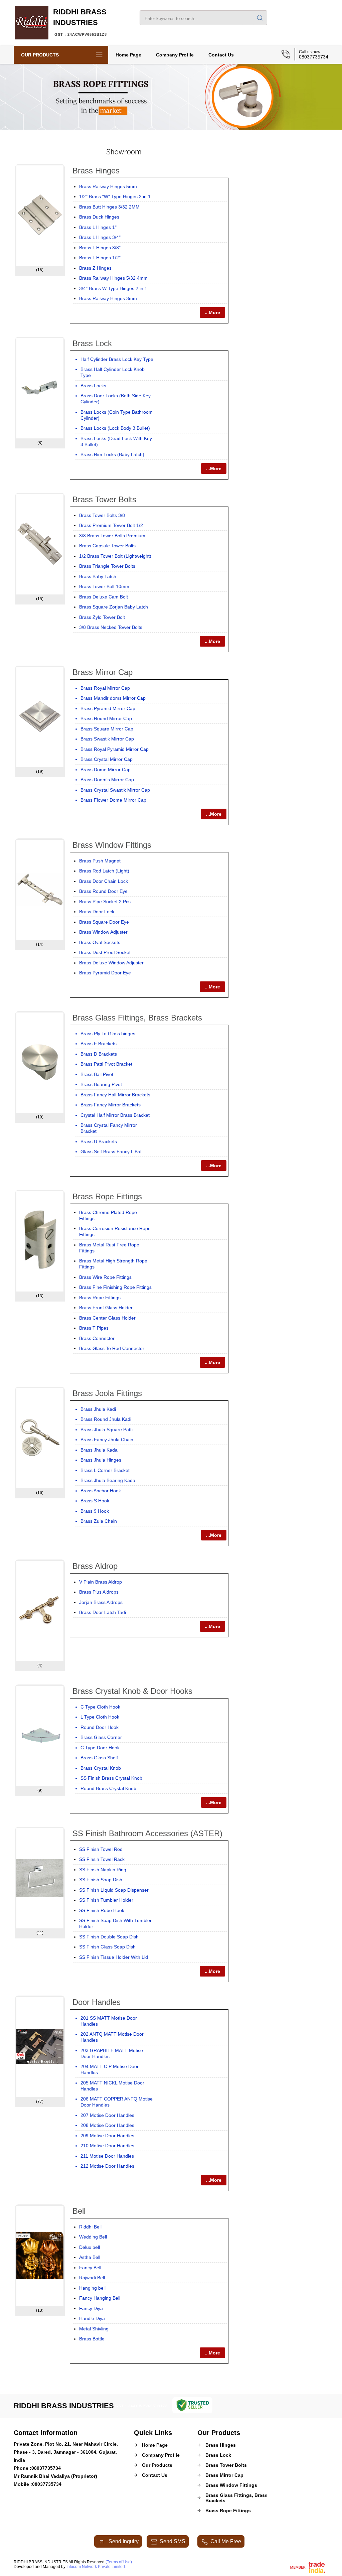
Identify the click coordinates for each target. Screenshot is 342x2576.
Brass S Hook (95, 1501)
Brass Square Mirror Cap (107, 729)
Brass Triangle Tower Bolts (107, 566)
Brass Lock (92, 343)
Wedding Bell (93, 2237)
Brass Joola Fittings (107, 1393)
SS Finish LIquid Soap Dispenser (114, 1890)
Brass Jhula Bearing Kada (108, 1480)
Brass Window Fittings (112, 845)
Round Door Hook (100, 1727)
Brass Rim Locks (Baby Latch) (112, 454)
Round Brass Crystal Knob (108, 1788)
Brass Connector (97, 1338)
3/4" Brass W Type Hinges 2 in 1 (113, 288)
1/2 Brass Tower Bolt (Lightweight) (115, 556)
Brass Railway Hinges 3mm (108, 298)
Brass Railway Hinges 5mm (108, 186)
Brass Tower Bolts (104, 499)
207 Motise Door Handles (107, 2115)
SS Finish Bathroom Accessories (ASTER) (147, 1833)
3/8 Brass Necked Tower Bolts (111, 627)
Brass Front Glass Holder (106, 1308)
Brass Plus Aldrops (99, 1592)
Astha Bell (90, 2257)
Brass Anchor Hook (101, 1491)
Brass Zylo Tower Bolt (102, 617)
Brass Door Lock (97, 912)
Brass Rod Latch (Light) (104, 871)
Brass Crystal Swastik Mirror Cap (115, 790)
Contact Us (221, 55)
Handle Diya (92, 2318)
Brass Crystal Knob (101, 1768)
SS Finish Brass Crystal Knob (111, 1778)
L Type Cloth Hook (100, 1717)
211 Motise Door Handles (107, 2156)
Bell (79, 2211)
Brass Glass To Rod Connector (112, 1348)
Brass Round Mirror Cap (106, 718)
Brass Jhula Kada (99, 1450)
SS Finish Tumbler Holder (106, 1900)
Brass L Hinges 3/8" (100, 248)
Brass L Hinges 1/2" (100, 258)
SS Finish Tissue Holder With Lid (114, 1957)
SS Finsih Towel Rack (102, 1859)
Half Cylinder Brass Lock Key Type (117, 359)
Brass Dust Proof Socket (105, 952)
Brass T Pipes (94, 1328)
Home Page (128, 55)
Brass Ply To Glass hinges (108, 1034)
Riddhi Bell (90, 2227)
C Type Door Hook (100, 1748)
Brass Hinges (96, 171)
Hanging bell (92, 2288)
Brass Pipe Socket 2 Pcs (105, 902)
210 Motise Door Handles (107, 2146)
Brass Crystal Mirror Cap (107, 759)
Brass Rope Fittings (107, 1196)
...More (212, 312)
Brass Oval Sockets (100, 942)
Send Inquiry (123, 2541)
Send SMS (173, 2541)
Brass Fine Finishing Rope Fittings (115, 1287)
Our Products (40, 55)
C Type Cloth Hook (100, 1707)
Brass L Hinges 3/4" (100, 237)
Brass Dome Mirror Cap (106, 770)
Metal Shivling (94, 2329)
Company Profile (175, 55)
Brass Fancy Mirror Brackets (111, 1105)
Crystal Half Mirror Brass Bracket (115, 1115)
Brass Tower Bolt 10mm (104, 586)
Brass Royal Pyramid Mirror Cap (115, 749)
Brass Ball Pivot (97, 1074)
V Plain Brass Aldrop (101, 1582)
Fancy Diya (91, 2308)
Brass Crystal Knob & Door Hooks (132, 1691)
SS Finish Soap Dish (101, 1880)
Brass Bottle (92, 2339)
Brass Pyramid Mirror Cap (108, 708)
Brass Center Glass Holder (107, 1318)
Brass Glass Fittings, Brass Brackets (137, 1018)
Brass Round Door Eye (103, 891)
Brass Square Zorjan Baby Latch (114, 607)
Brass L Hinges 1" (98, 227)
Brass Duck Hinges (99, 217)
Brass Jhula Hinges (101, 1460)
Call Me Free (226, 2541)
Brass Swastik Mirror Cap (107, 739)
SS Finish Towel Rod (101, 1849)
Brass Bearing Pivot (101, 1084)
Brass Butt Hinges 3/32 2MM (109, 207)
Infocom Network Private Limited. (96, 2567)
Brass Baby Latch (98, 576)
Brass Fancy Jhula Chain (107, 1440)
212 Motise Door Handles (107, 2166)
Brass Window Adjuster (103, 932)
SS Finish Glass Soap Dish (107, 1947)
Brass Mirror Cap (103, 672)
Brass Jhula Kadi (98, 1409)
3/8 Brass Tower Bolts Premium (112, 536)
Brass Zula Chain (99, 1521)
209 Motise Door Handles (107, 2136)
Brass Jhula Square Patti (107, 1430)
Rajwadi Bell (92, 2278)
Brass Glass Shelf (99, 1758)
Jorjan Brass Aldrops (101, 1602)
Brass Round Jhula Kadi (106, 1419)
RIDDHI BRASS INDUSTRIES (80, 22)
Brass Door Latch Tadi (103, 1612)
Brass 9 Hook (95, 1511)
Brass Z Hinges (95, 268)
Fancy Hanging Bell (100, 2298)
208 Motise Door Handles (107, 2125)
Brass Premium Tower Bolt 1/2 (111, 525)
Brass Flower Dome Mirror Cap (113, 800)
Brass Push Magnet (100, 861)
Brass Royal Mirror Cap (105, 688)
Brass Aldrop (95, 1566)
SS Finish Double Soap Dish (109, 1937)
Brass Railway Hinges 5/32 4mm (113, 278)
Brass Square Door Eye (104, 922)
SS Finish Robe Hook (102, 1910)
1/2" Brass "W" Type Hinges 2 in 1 (115, 196)
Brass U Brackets (99, 1141)
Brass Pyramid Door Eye (105, 973)
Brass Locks (93, 386)
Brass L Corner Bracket (105, 1470)
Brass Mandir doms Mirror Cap (113, 698)
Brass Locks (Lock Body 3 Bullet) (115, 428)
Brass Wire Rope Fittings (105, 1277)
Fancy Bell (90, 2268)
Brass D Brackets (99, 1054)
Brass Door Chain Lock (104, 881)
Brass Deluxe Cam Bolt (104, 597)
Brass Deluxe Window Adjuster (111, 963)
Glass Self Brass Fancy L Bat (111, 1151)
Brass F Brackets (99, 1044)
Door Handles (97, 2002)
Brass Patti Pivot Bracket (106, 1064)
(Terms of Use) (119, 2562)
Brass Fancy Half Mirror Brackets (115, 1095)
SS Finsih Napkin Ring (103, 1870)
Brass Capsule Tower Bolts (107, 546)
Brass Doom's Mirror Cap (107, 780)
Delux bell (90, 2247)
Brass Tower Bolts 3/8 (102, 515)
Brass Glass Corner (101, 1737)
